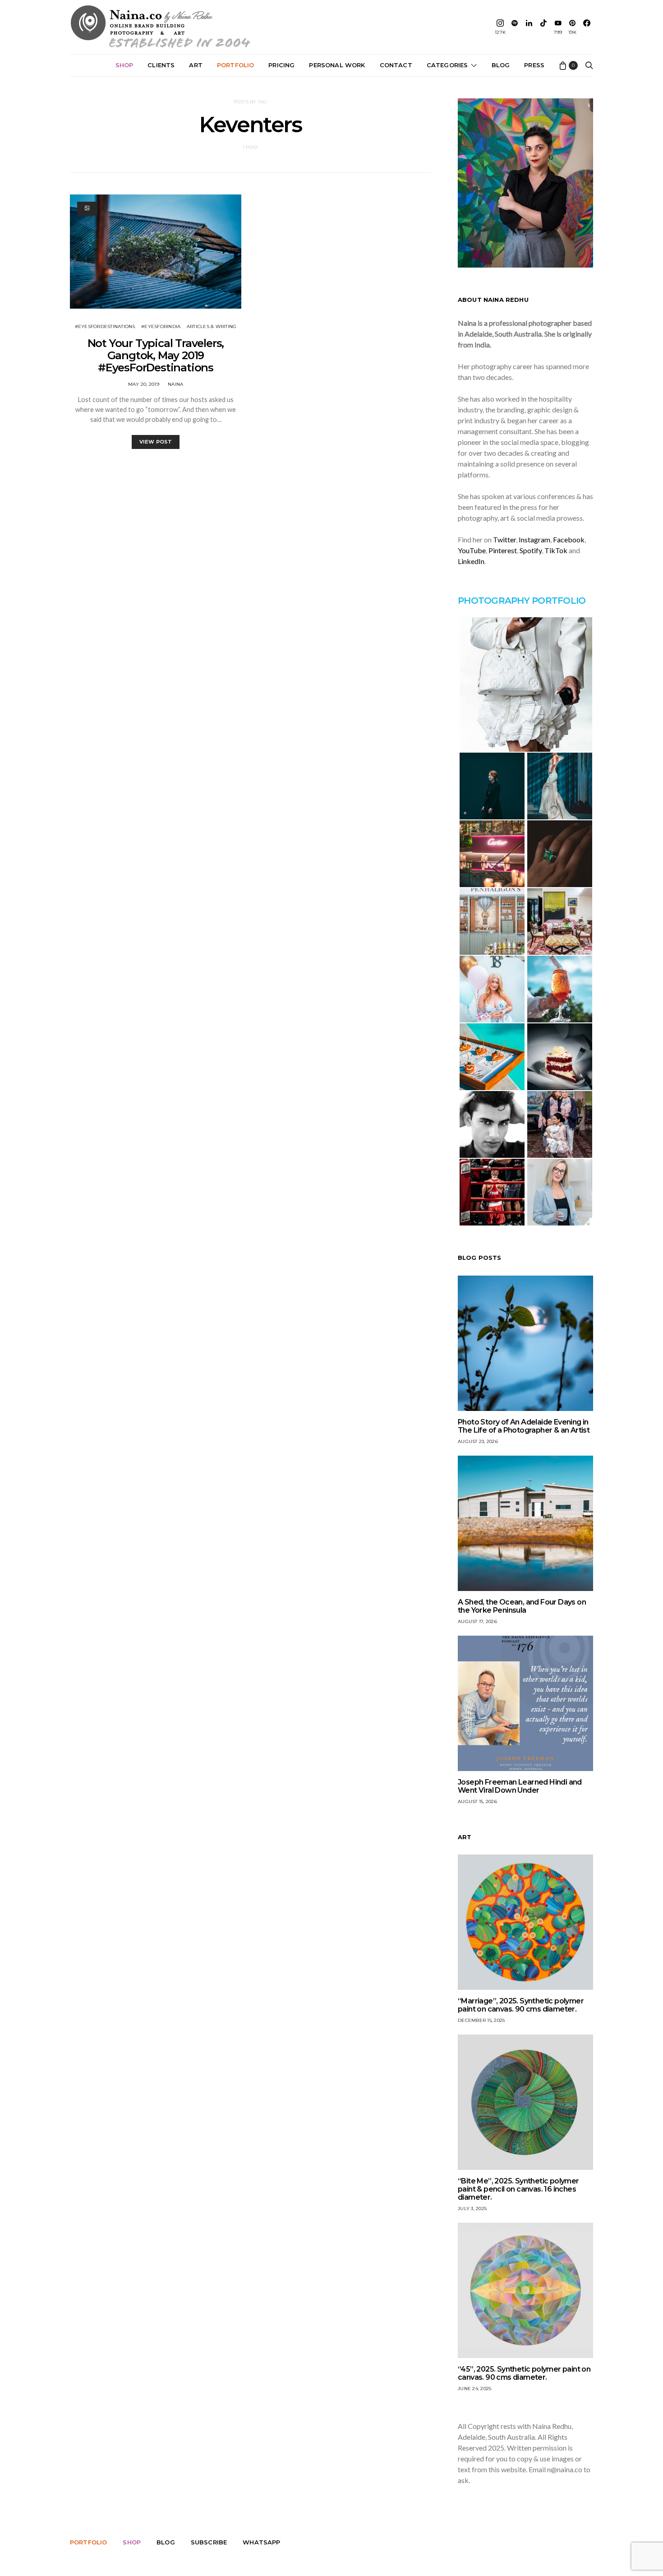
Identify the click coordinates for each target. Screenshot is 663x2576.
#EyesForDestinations (105, 326)
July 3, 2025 (472, 2208)
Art (196, 65)
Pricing (281, 65)
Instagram (534, 539)
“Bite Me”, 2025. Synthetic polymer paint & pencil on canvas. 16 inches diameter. (518, 2189)
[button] (525, 684)
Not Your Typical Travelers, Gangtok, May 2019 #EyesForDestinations (156, 355)
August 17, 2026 (477, 1621)
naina (175, 384)
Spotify (531, 550)
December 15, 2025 (481, 2020)
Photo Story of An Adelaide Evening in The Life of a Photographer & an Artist (524, 1426)
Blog (501, 65)
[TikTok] (543, 27)
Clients (161, 65)
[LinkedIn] (529, 27)
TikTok (556, 550)
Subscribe (209, 2542)
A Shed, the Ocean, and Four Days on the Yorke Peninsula (522, 1606)
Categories (447, 65)
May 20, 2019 (144, 384)
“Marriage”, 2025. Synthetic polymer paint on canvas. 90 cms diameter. (521, 2005)
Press (534, 65)
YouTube (472, 550)
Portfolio (235, 65)
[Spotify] (515, 27)
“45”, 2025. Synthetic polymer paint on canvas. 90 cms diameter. (524, 2373)
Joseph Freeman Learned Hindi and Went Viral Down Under (520, 1786)
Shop (124, 65)
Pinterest (503, 550)
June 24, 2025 (474, 2389)
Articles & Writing (212, 326)
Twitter (504, 539)
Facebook (569, 539)
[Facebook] (587, 27)
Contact (396, 65)
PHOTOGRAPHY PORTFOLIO (522, 601)
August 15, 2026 (477, 1801)
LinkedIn (471, 561)
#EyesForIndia (161, 326)
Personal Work (337, 65)
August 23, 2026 (478, 1441)
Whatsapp (261, 2542)
